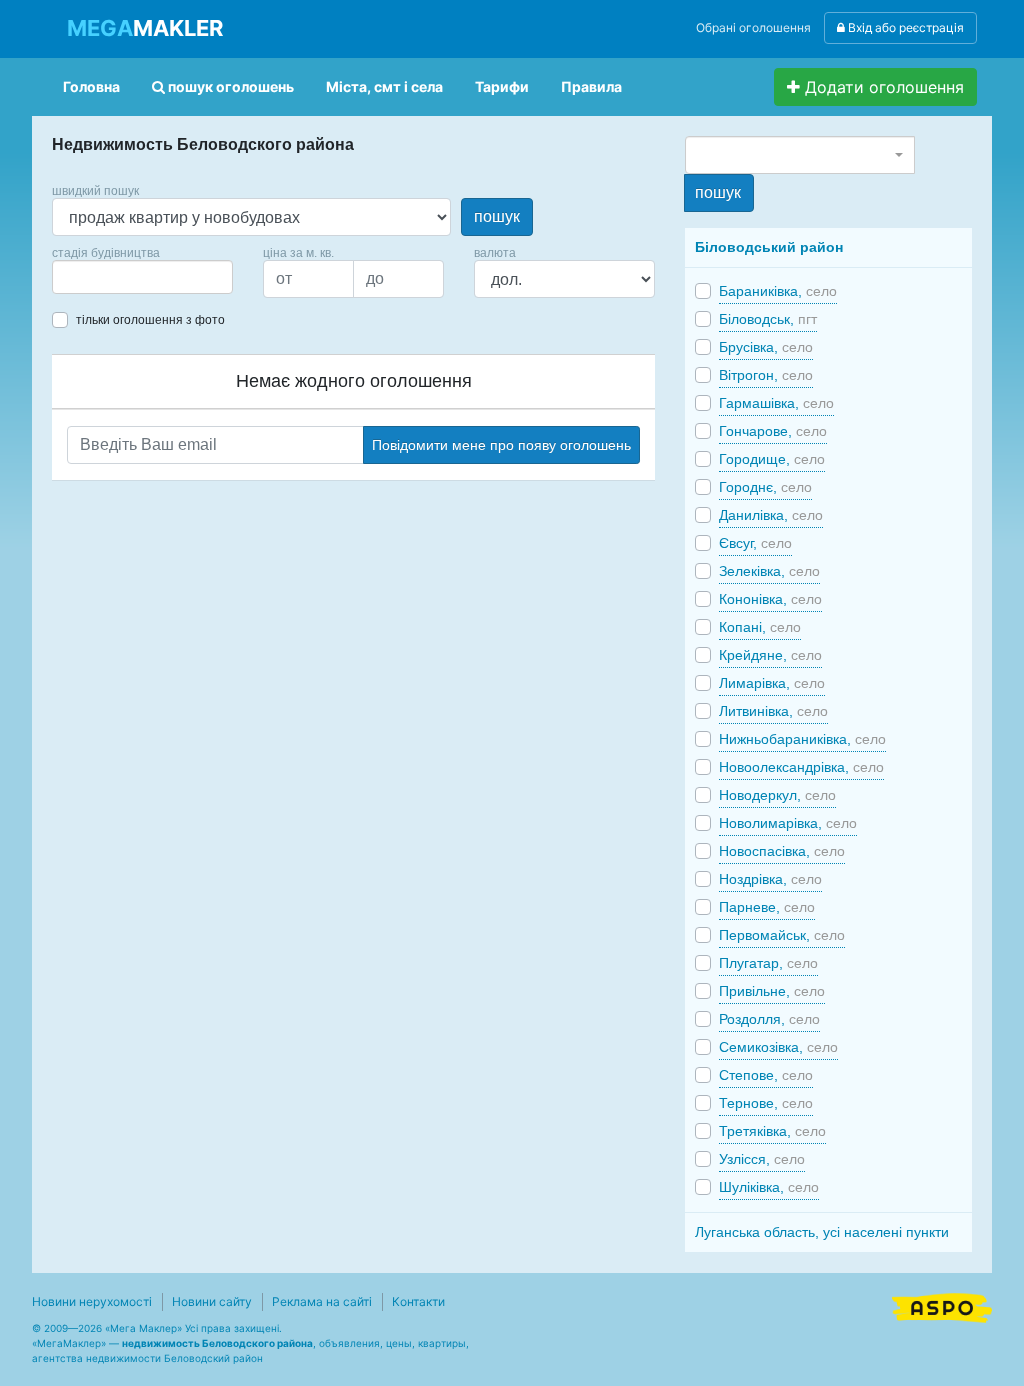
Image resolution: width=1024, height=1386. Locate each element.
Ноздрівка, (770, 879)
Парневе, (767, 907)
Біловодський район (769, 247)
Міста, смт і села (384, 86)
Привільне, (772, 991)
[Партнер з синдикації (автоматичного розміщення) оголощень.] (942, 1306)
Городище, (772, 459)
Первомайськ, (782, 935)
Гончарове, (773, 431)
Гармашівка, (776, 403)
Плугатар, (768, 963)
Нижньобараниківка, (802, 739)
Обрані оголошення (753, 27)
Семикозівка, (778, 1047)
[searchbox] (88, 277)
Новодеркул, (777, 795)
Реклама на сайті (322, 1301)
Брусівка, (766, 347)
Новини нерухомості (92, 1301)
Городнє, (765, 487)
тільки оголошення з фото (150, 320)
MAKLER (145, 28)
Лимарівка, (772, 683)
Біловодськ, (768, 319)
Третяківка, (772, 1131)
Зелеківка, (769, 571)
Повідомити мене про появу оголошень (501, 445)
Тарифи (502, 86)
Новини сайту (212, 1301)
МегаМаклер (69, 1343)
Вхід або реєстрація (904, 27)
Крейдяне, (770, 655)
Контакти (418, 1301)
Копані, (760, 627)
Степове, (766, 1075)
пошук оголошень (229, 86)
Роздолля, (769, 1019)
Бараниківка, (778, 291)
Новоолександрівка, (801, 767)
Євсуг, (755, 543)
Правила (591, 86)
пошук (497, 216)
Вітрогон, (766, 375)
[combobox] (142, 277)
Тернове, (766, 1103)
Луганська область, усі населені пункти (822, 1232)
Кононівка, (770, 599)
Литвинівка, (773, 711)
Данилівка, (771, 515)
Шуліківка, (769, 1187)
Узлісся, (762, 1159)
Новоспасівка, (782, 851)
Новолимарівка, (788, 823)
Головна (91, 86)
